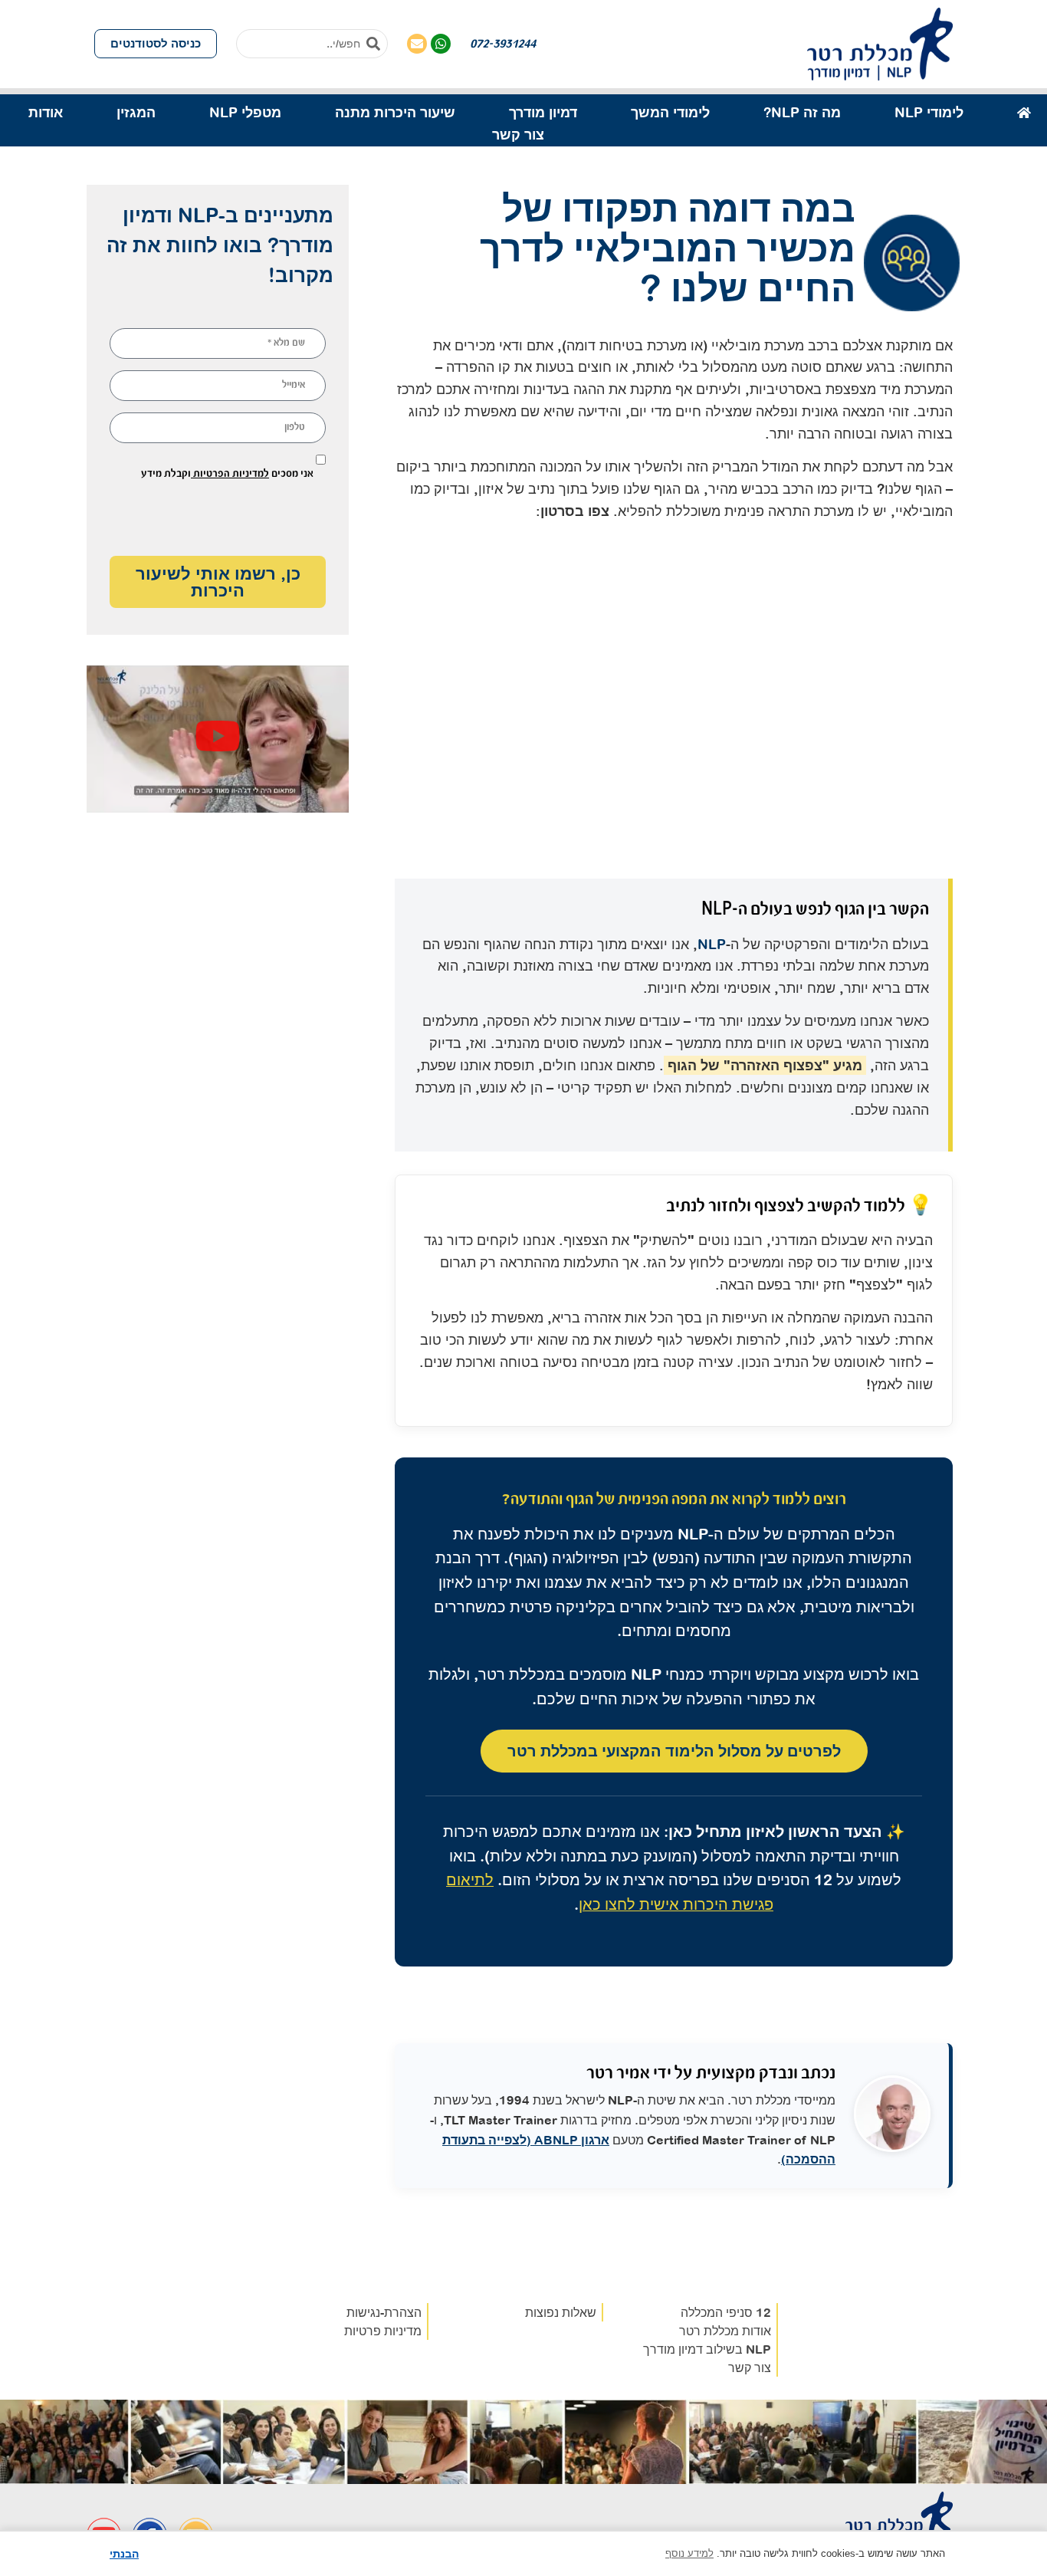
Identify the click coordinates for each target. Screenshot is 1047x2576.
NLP (712, 944)
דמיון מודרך (543, 112)
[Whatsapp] (441, 44)
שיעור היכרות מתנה (395, 112)
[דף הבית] (1024, 113)
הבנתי (124, 2554)
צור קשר (518, 135)
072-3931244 (503, 43)
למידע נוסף (689, 2553)
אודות (46, 112)
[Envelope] (417, 44)
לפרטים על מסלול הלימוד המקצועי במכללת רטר (674, 1751)
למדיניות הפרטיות (230, 473)
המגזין (136, 112)
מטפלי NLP (245, 112)
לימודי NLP (929, 112)
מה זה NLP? (802, 112)
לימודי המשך (670, 112)
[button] (218, 739)
